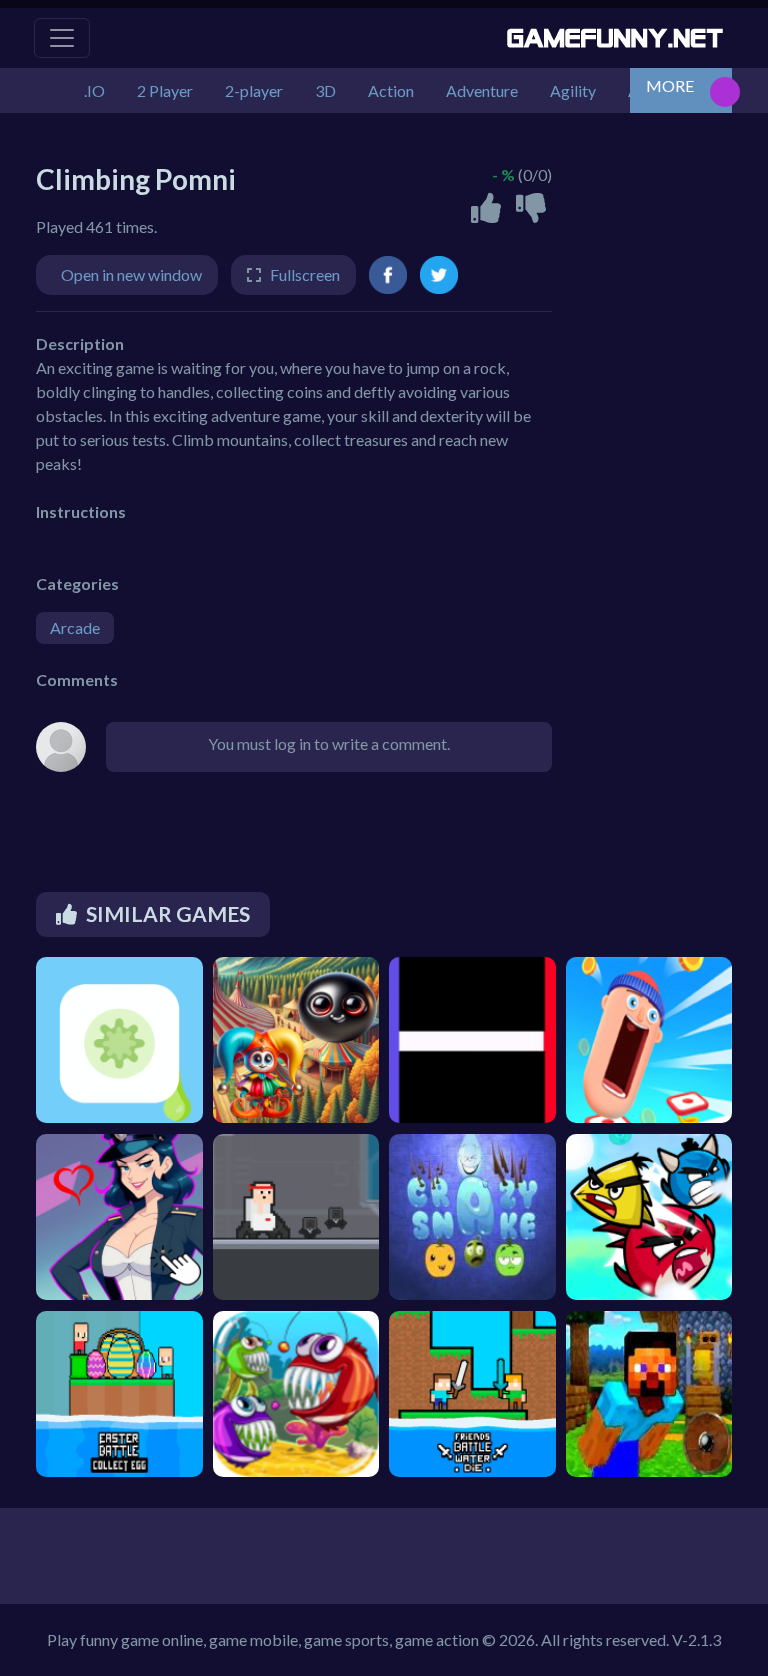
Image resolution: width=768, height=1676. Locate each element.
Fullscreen (305, 274)
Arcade (75, 627)
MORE (670, 85)
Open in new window (131, 274)
